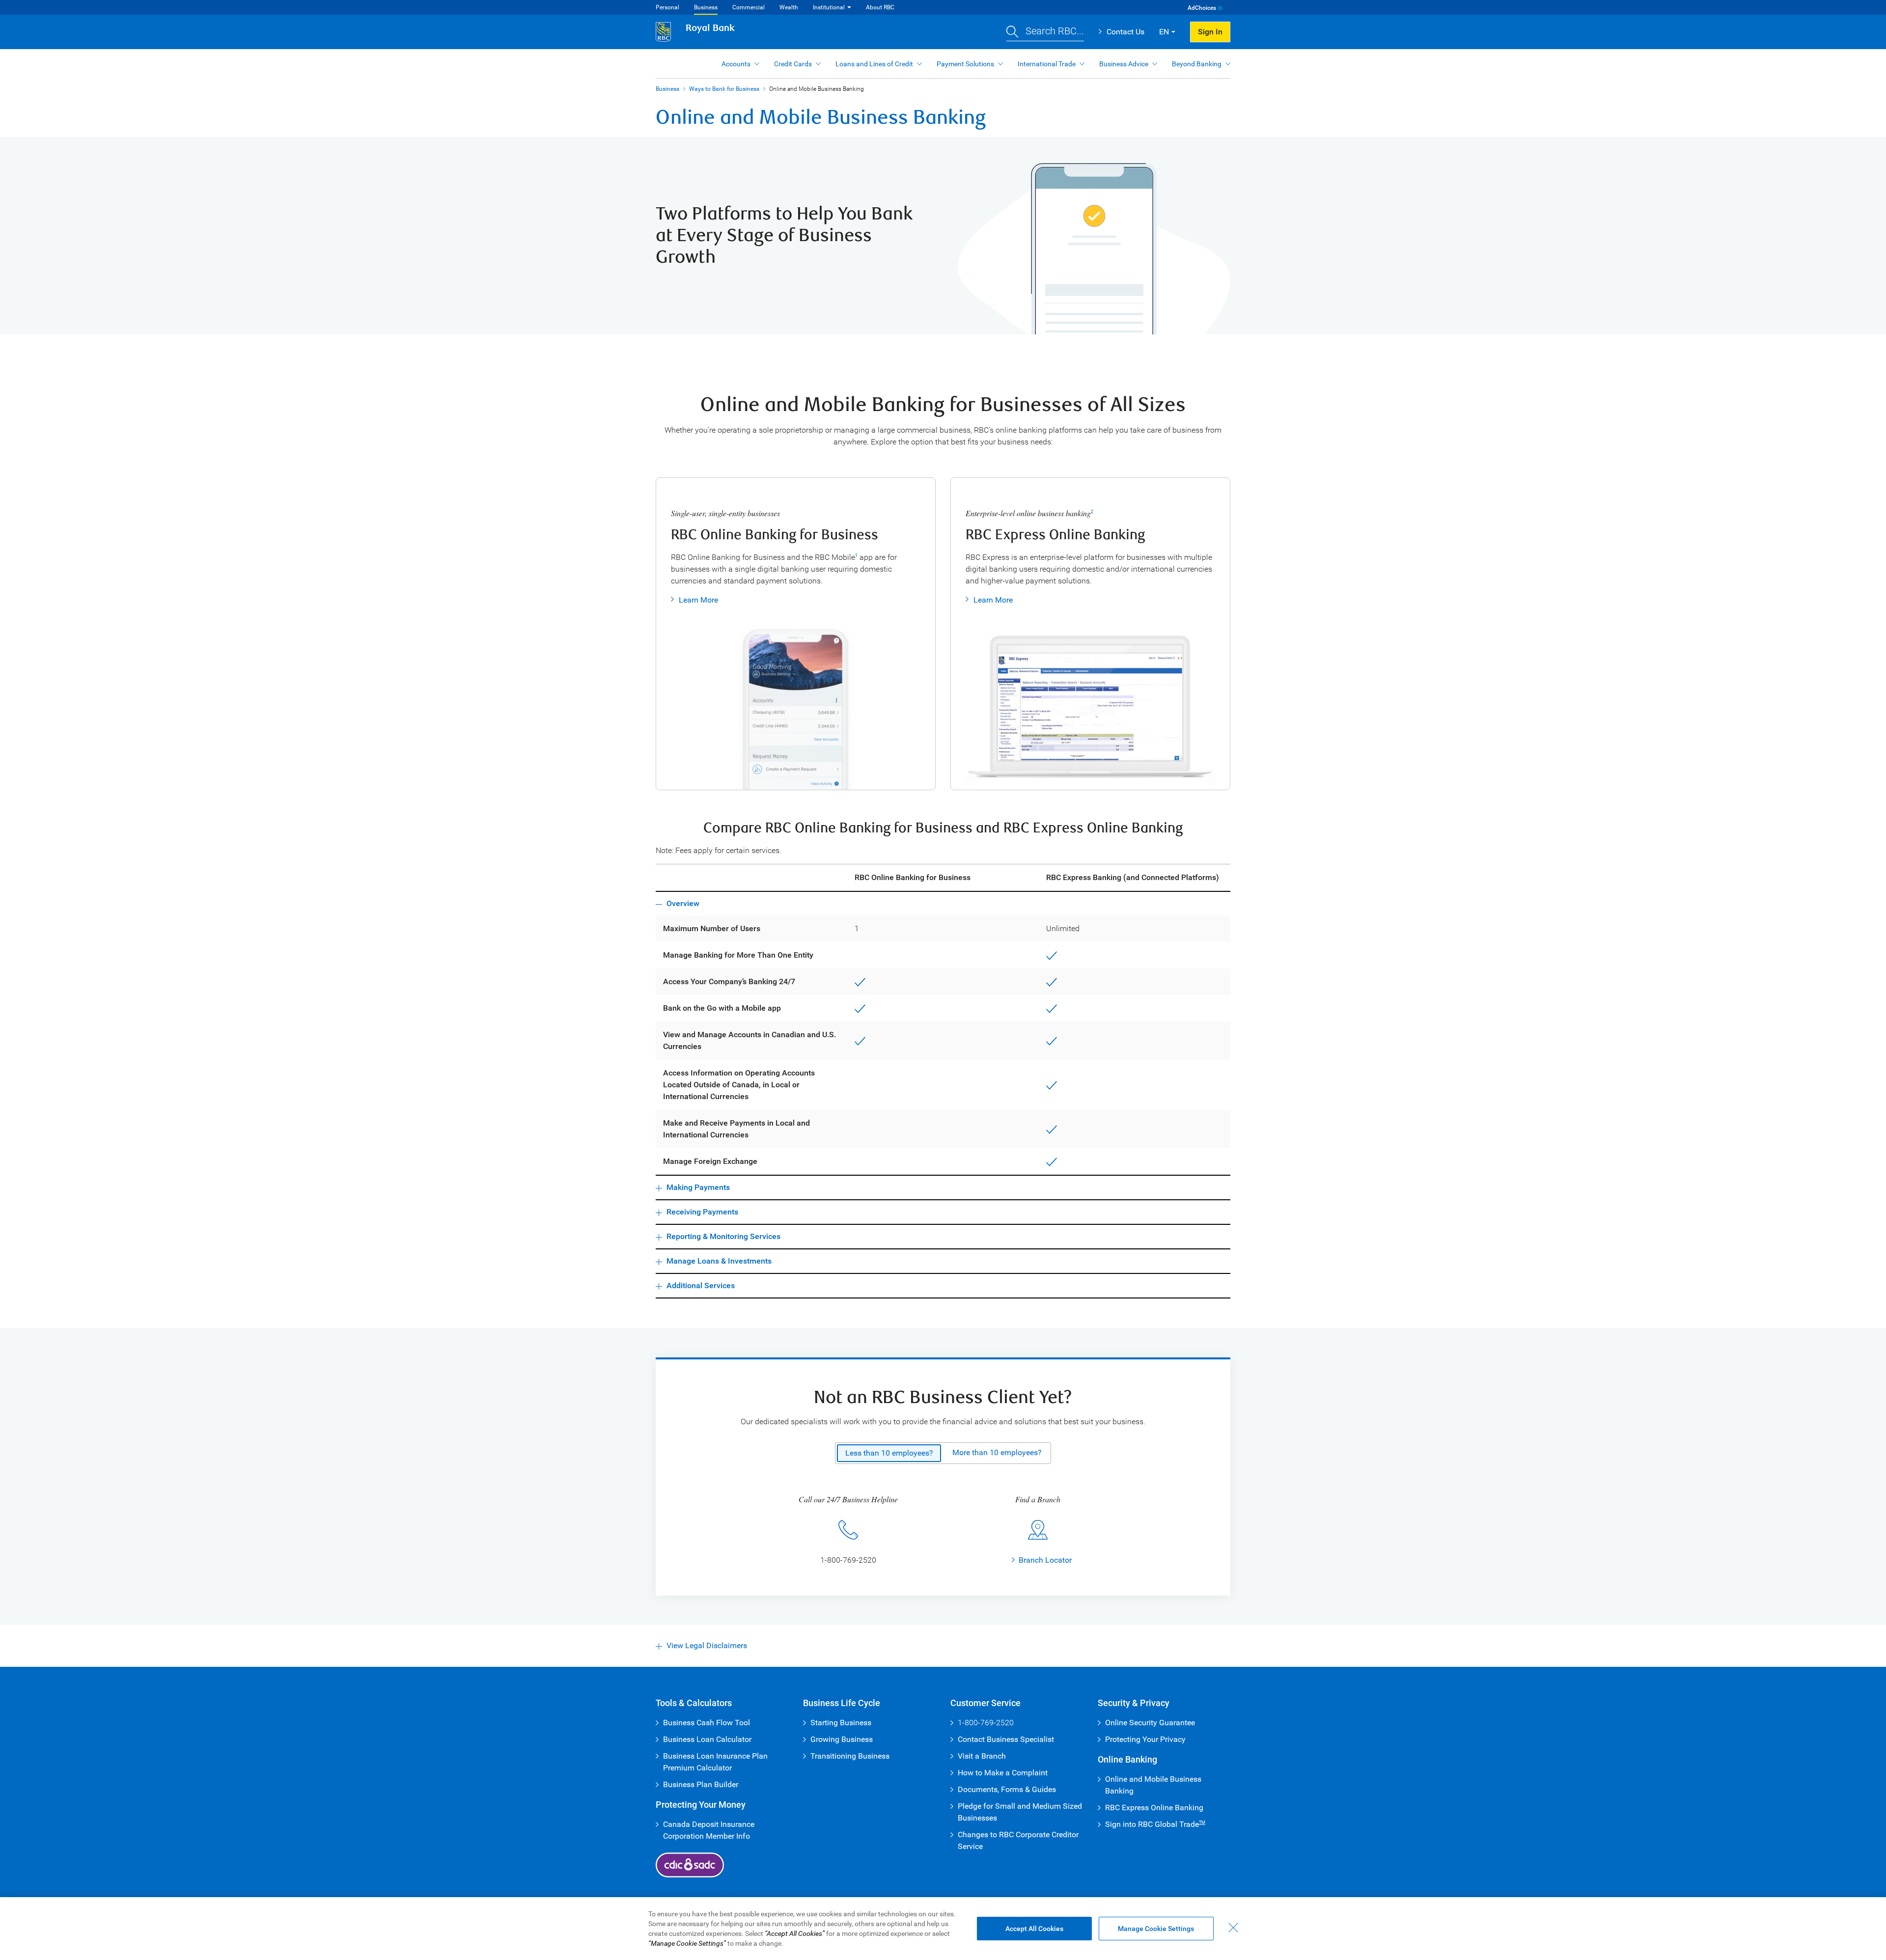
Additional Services (701, 1285)
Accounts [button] (736, 64)
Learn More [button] (698, 600)
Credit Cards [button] (793, 64)
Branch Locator (1045, 1560)
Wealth (789, 7)
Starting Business (841, 1723)
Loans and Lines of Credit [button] (874, 64)
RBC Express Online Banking (1154, 1808)
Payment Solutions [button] (965, 64)
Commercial (749, 7)
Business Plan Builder (701, 1784)
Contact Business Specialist (1006, 1739)
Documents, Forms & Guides (1007, 1789)
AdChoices (1202, 8)
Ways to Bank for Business (724, 89)
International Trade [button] (1047, 64)
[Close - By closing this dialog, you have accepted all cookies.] (1233, 1928)
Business (706, 7)
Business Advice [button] (1124, 64)
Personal (667, 7)
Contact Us (1125, 32)
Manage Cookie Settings (1156, 1929)
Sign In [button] (1210, 32)
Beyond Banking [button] (1197, 64)
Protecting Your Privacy (1145, 1739)
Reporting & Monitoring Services (723, 1236)
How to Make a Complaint (1003, 1773)
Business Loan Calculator (707, 1739)
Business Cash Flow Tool (707, 1723)
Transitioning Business (850, 1756)
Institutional (829, 7)
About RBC (880, 7)
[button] (1045, 32)
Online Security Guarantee (1150, 1723)
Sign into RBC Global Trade (1155, 1824)
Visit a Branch (982, 1756)
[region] (943, 1929)
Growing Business (842, 1739)
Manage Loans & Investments (719, 1261)
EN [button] (1164, 32)
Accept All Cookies (1034, 1929)
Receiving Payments (702, 1212)
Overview (683, 903)
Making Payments (698, 1187)
